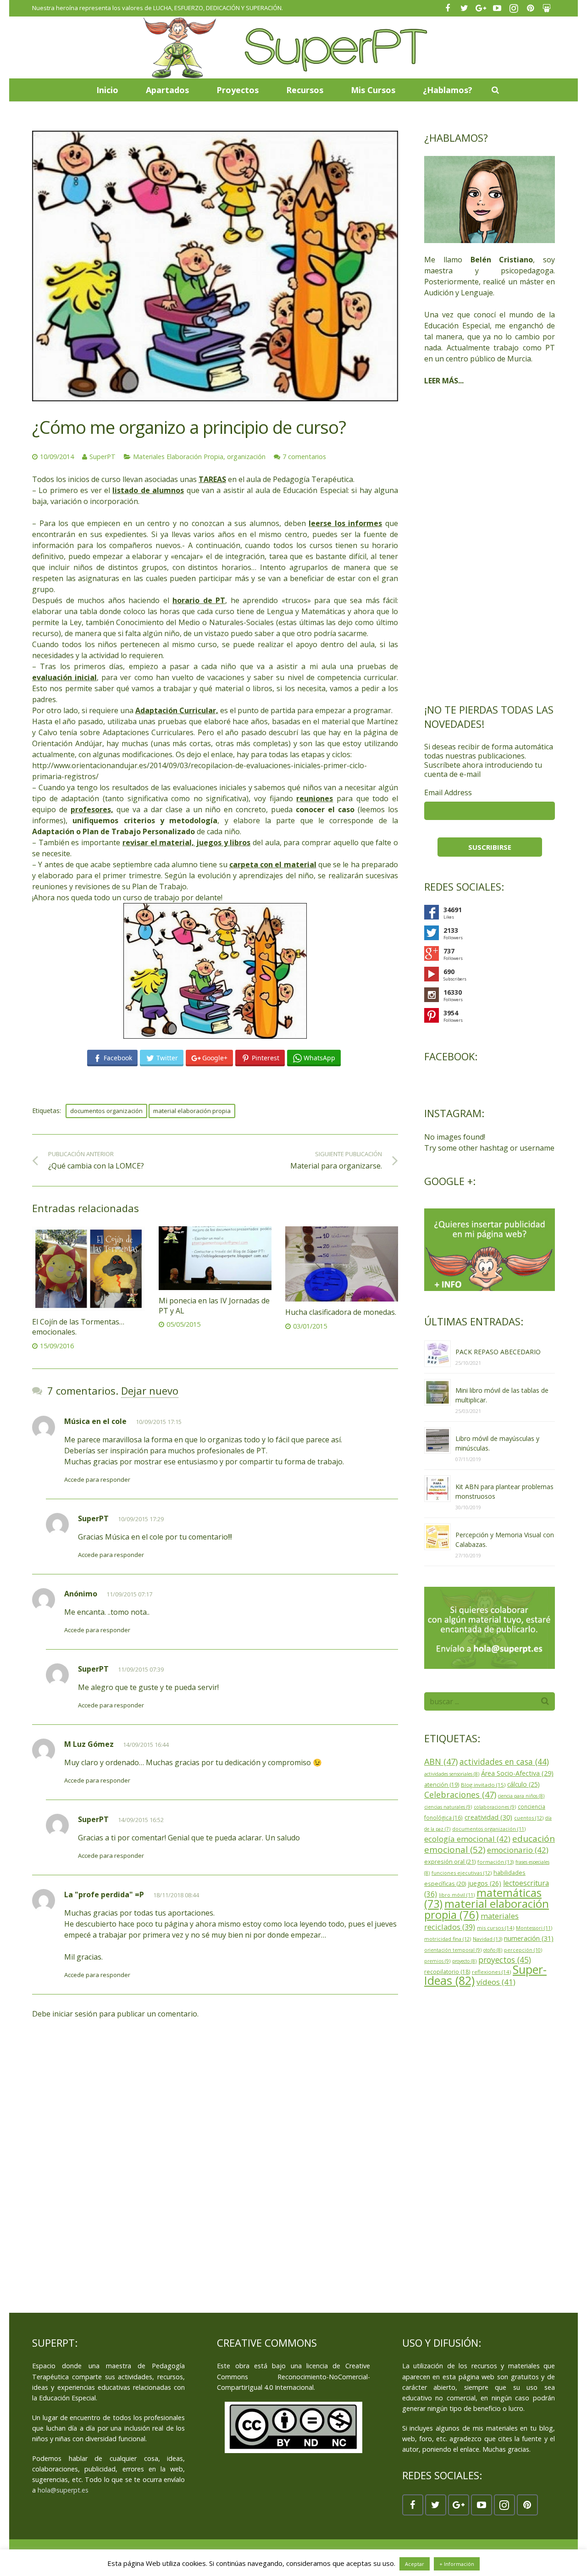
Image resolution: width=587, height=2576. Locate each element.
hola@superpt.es (63, 2490)
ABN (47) (441, 1762)
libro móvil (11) (457, 1895)
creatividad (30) (488, 1817)
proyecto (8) (464, 1961)
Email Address (448, 792)
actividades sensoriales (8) (452, 1774)
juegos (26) (485, 1883)
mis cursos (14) (496, 1928)
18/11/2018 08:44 (176, 1895)
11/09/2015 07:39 (141, 1669)
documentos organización (106, 1111)
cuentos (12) (529, 1818)
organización (246, 457)
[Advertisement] (490, 544)
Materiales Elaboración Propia (178, 457)
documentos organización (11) (489, 1829)
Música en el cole (95, 1421)
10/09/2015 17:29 (141, 1519)
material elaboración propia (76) (487, 1909)
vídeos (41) (496, 1982)
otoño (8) (493, 1950)
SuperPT (102, 457)
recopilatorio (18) (447, 1972)
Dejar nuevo (150, 1390)
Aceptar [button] (415, 2564)
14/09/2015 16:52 (141, 1820)
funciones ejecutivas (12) (462, 1873)
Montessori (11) (534, 1928)
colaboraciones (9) (495, 1807)
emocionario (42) (518, 1850)
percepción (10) (523, 1950)
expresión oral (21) (450, 1861)
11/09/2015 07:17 (129, 1594)
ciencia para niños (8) (521, 1796)
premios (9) (437, 1961)
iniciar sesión (75, 2014)
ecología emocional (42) (467, 1839)
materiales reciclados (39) (471, 1921)
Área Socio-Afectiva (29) (517, 1773)
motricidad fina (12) (448, 1939)
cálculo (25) (523, 1784)
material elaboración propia (192, 1111)
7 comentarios (304, 457)
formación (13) (496, 1862)
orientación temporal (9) (453, 1950)
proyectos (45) (505, 1960)
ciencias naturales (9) (448, 1807)
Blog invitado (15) (483, 1785)
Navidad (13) (487, 1939)
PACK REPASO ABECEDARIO (498, 1352)
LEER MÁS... (444, 381)
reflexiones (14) (491, 1972)
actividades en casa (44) (504, 1762)
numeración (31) (529, 1938)
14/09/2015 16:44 (146, 1745)
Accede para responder (97, 1479)
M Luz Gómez (89, 1744)
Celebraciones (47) (460, 1795)
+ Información (457, 2564)
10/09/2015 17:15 (159, 1422)
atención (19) (442, 1785)
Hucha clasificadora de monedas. (341, 1312)
